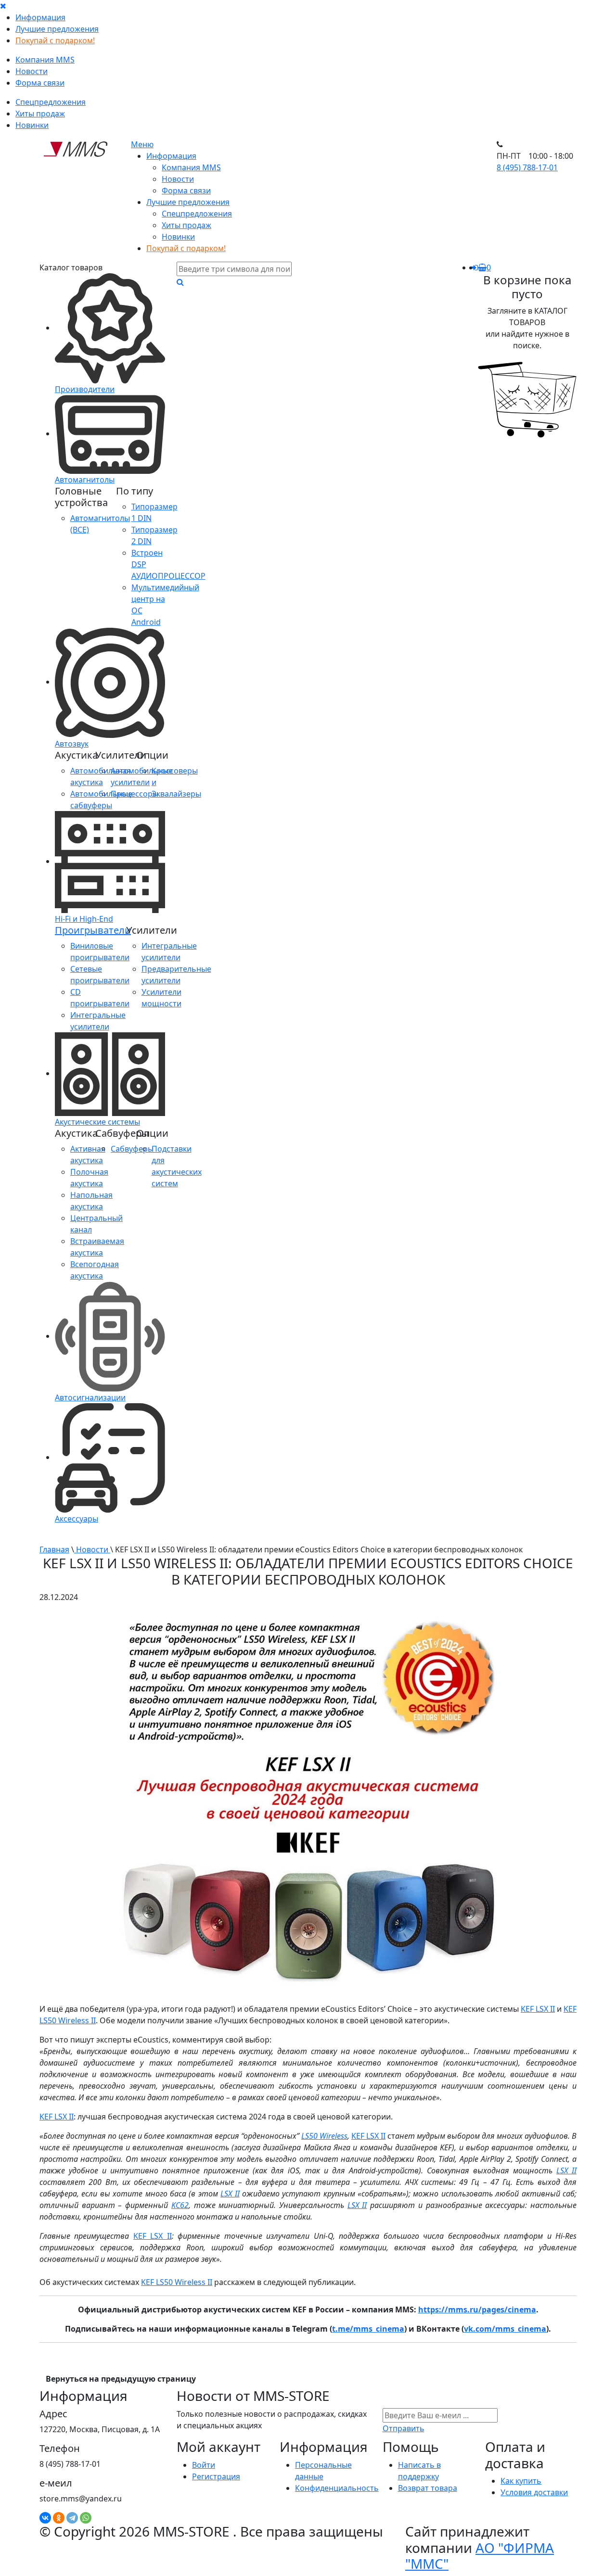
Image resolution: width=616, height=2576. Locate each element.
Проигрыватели (93, 930)
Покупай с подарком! (55, 40)
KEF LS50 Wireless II (177, 2282)
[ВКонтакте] (45, 2518)
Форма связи (40, 83)
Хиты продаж (40, 114)
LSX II (566, 2170)
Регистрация (216, 2476)
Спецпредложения (51, 102)
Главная (54, 1549)
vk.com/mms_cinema (505, 2329)
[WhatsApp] (86, 2518)
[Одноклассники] (59, 2518)
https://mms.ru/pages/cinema (477, 2310)
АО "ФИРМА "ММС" (480, 2556)
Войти (204, 2465)
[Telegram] (72, 2518)
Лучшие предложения (57, 29)
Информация (40, 17)
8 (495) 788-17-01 (527, 167)
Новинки (32, 125)
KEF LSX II (538, 2009)
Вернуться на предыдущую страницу (121, 2379)
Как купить (521, 2481)
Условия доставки (534, 2492)
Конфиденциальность (337, 2488)
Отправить (404, 2428)
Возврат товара (428, 2488)
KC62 (180, 2205)
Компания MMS (45, 60)
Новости (32, 71)
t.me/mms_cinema (368, 2329)
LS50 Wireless (324, 2136)
